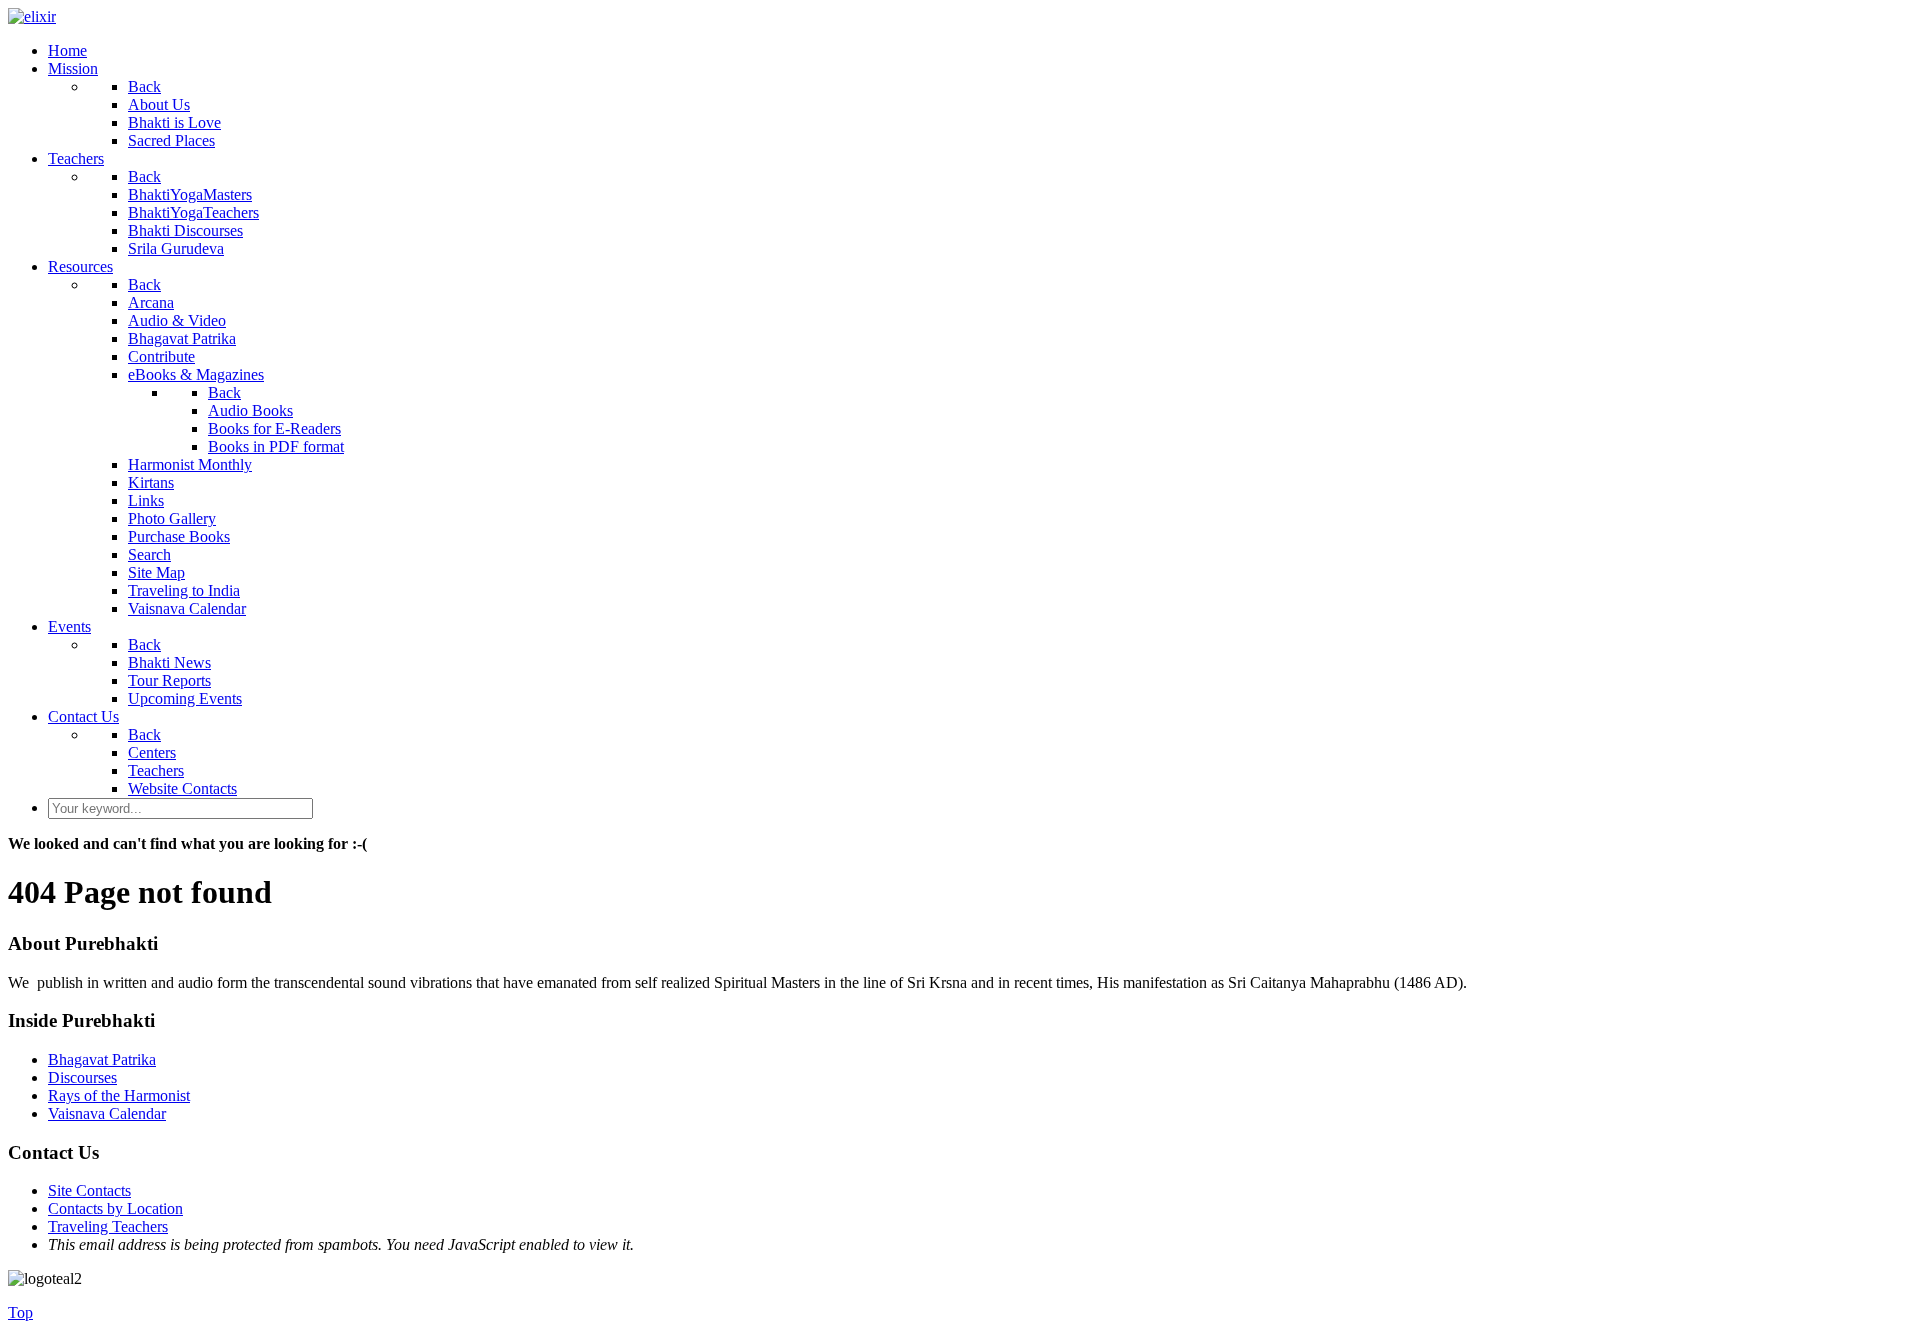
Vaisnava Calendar (107, 1113)
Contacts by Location (115, 1208)
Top (20, 1312)
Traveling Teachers (108, 1226)
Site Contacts (89, 1190)
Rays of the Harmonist (119, 1095)
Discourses (82, 1077)
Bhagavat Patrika (102, 1059)
